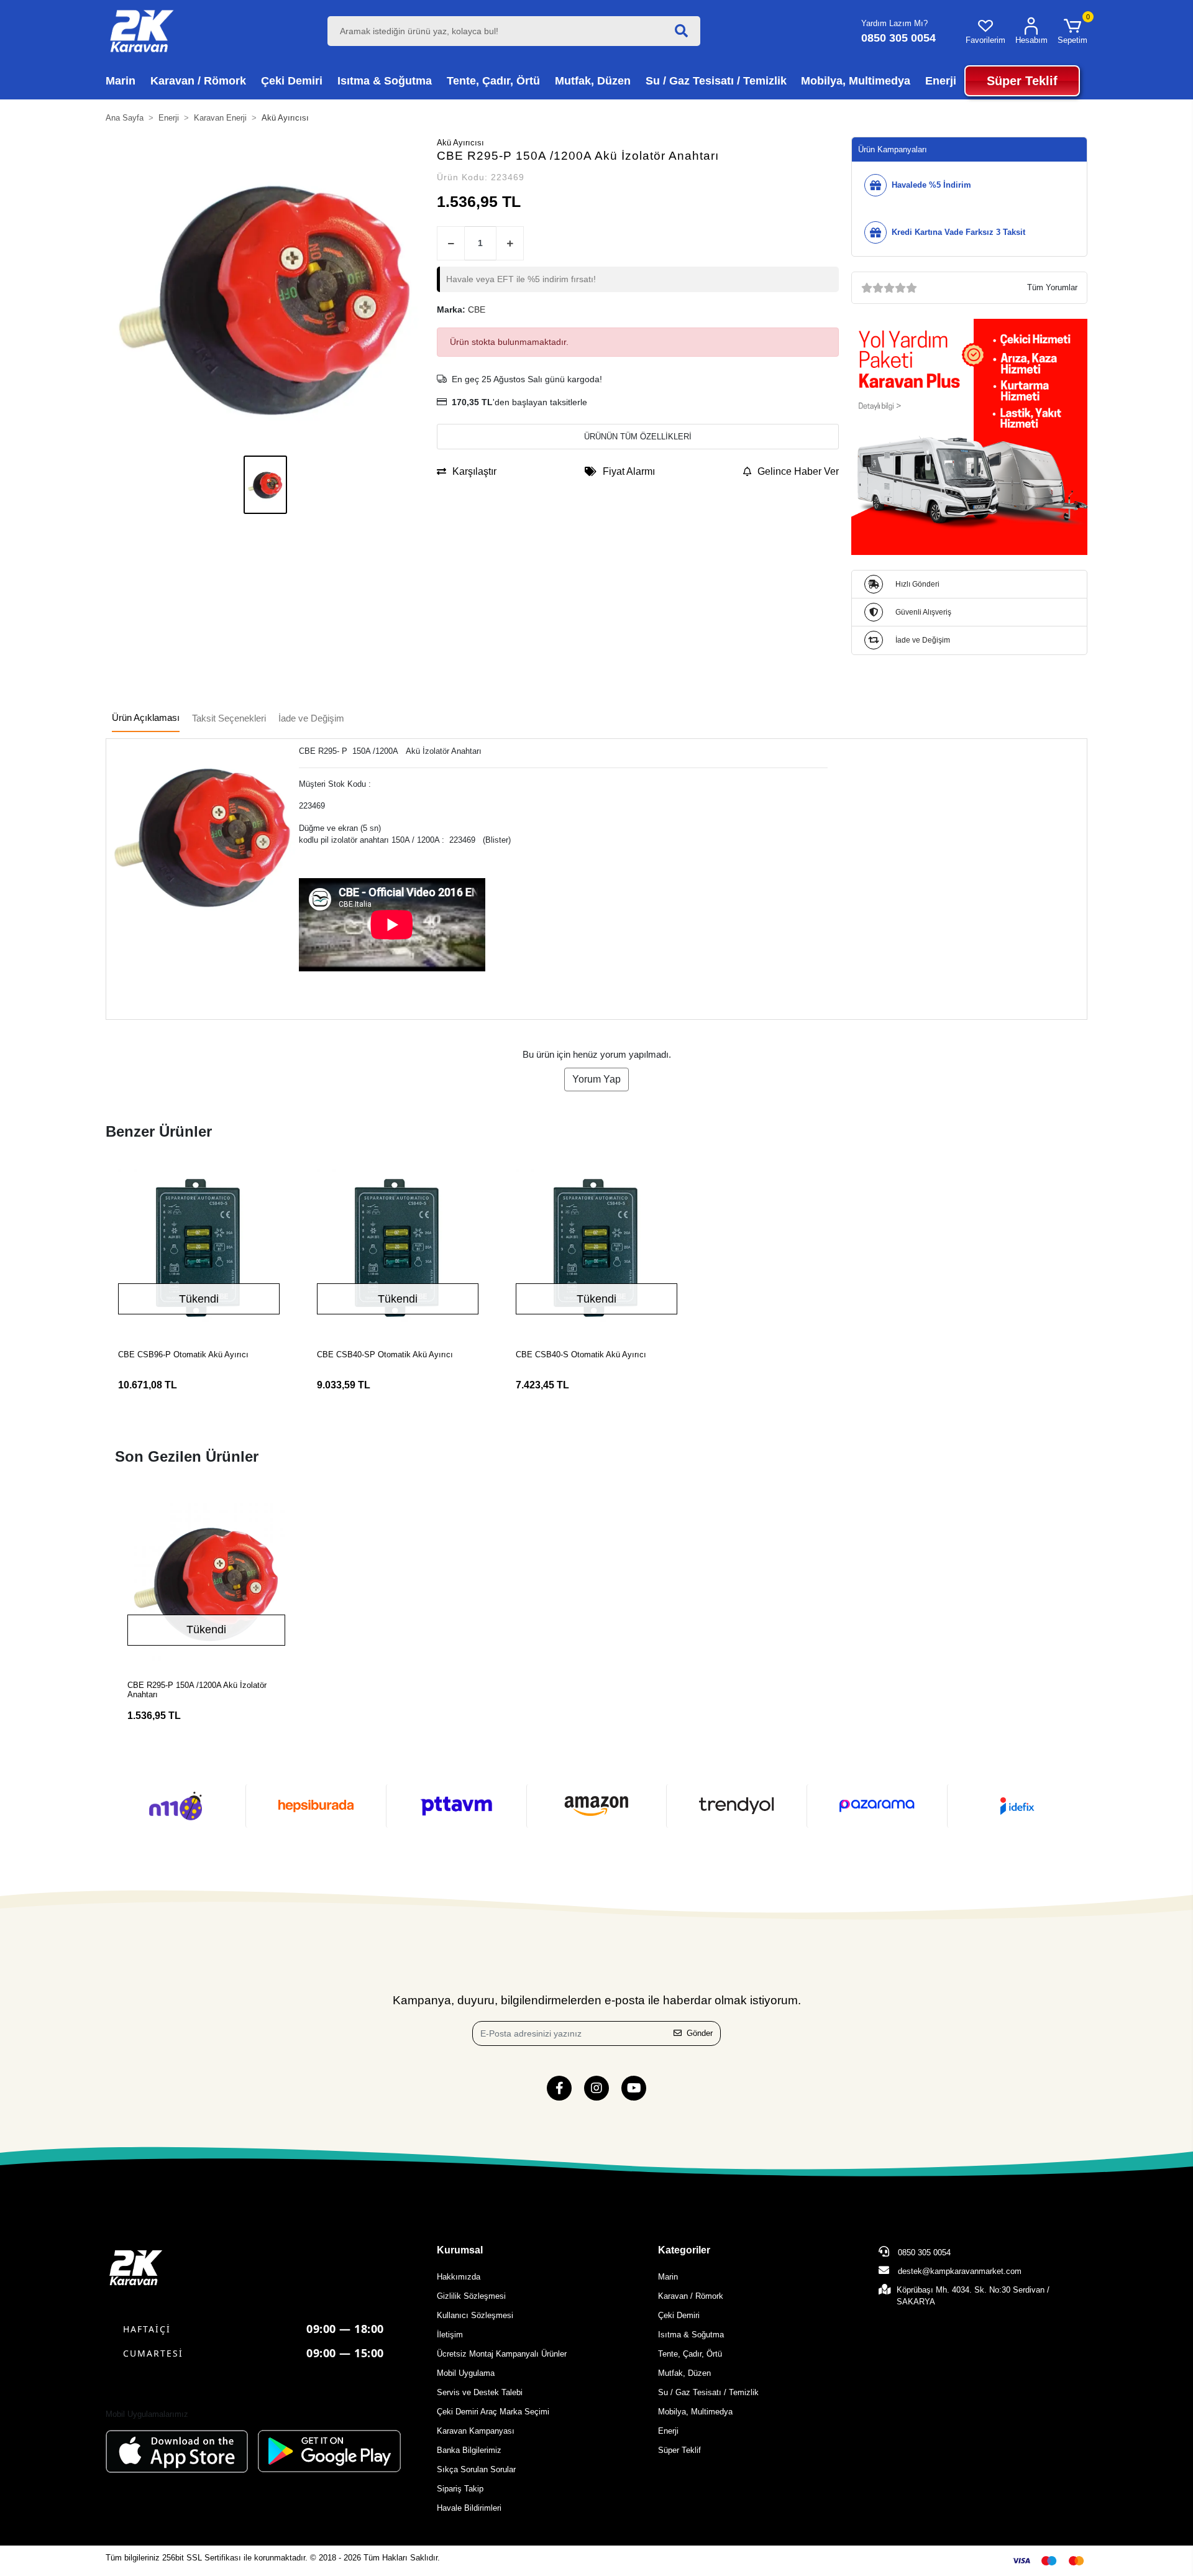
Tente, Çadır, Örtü (690, 2354)
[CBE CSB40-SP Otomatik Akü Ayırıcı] (398, 1250)
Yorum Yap (596, 1079)
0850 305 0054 (923, 2253)
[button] (1072, 31)
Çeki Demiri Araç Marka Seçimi (493, 2412)
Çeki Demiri (679, 2315)
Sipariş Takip (460, 2489)
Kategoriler (684, 2250)
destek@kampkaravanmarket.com (960, 2271)
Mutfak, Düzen (684, 2373)
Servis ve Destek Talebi (480, 2392)
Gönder (700, 2033)
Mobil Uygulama (466, 2373)
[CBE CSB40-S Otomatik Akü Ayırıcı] (596, 1250)
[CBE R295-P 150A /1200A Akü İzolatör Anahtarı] (206, 1582)
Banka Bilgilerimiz (469, 2450)
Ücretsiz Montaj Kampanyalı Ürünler (502, 2354)
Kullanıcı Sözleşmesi (475, 2315)
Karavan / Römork (691, 2296)
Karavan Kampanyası (476, 2431)
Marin (668, 2277)
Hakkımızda (459, 2277)
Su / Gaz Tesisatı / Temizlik (708, 2392)
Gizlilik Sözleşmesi (471, 2296)
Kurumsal (460, 2250)
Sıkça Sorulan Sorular (476, 2469)
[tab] (146, 719)
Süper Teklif (679, 2450)
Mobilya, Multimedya (695, 2412)
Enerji (668, 2431)
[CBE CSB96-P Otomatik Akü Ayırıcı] (199, 1250)
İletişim (450, 2335)
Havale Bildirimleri (469, 2508)
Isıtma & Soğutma (691, 2335)
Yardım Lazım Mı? (894, 23)
